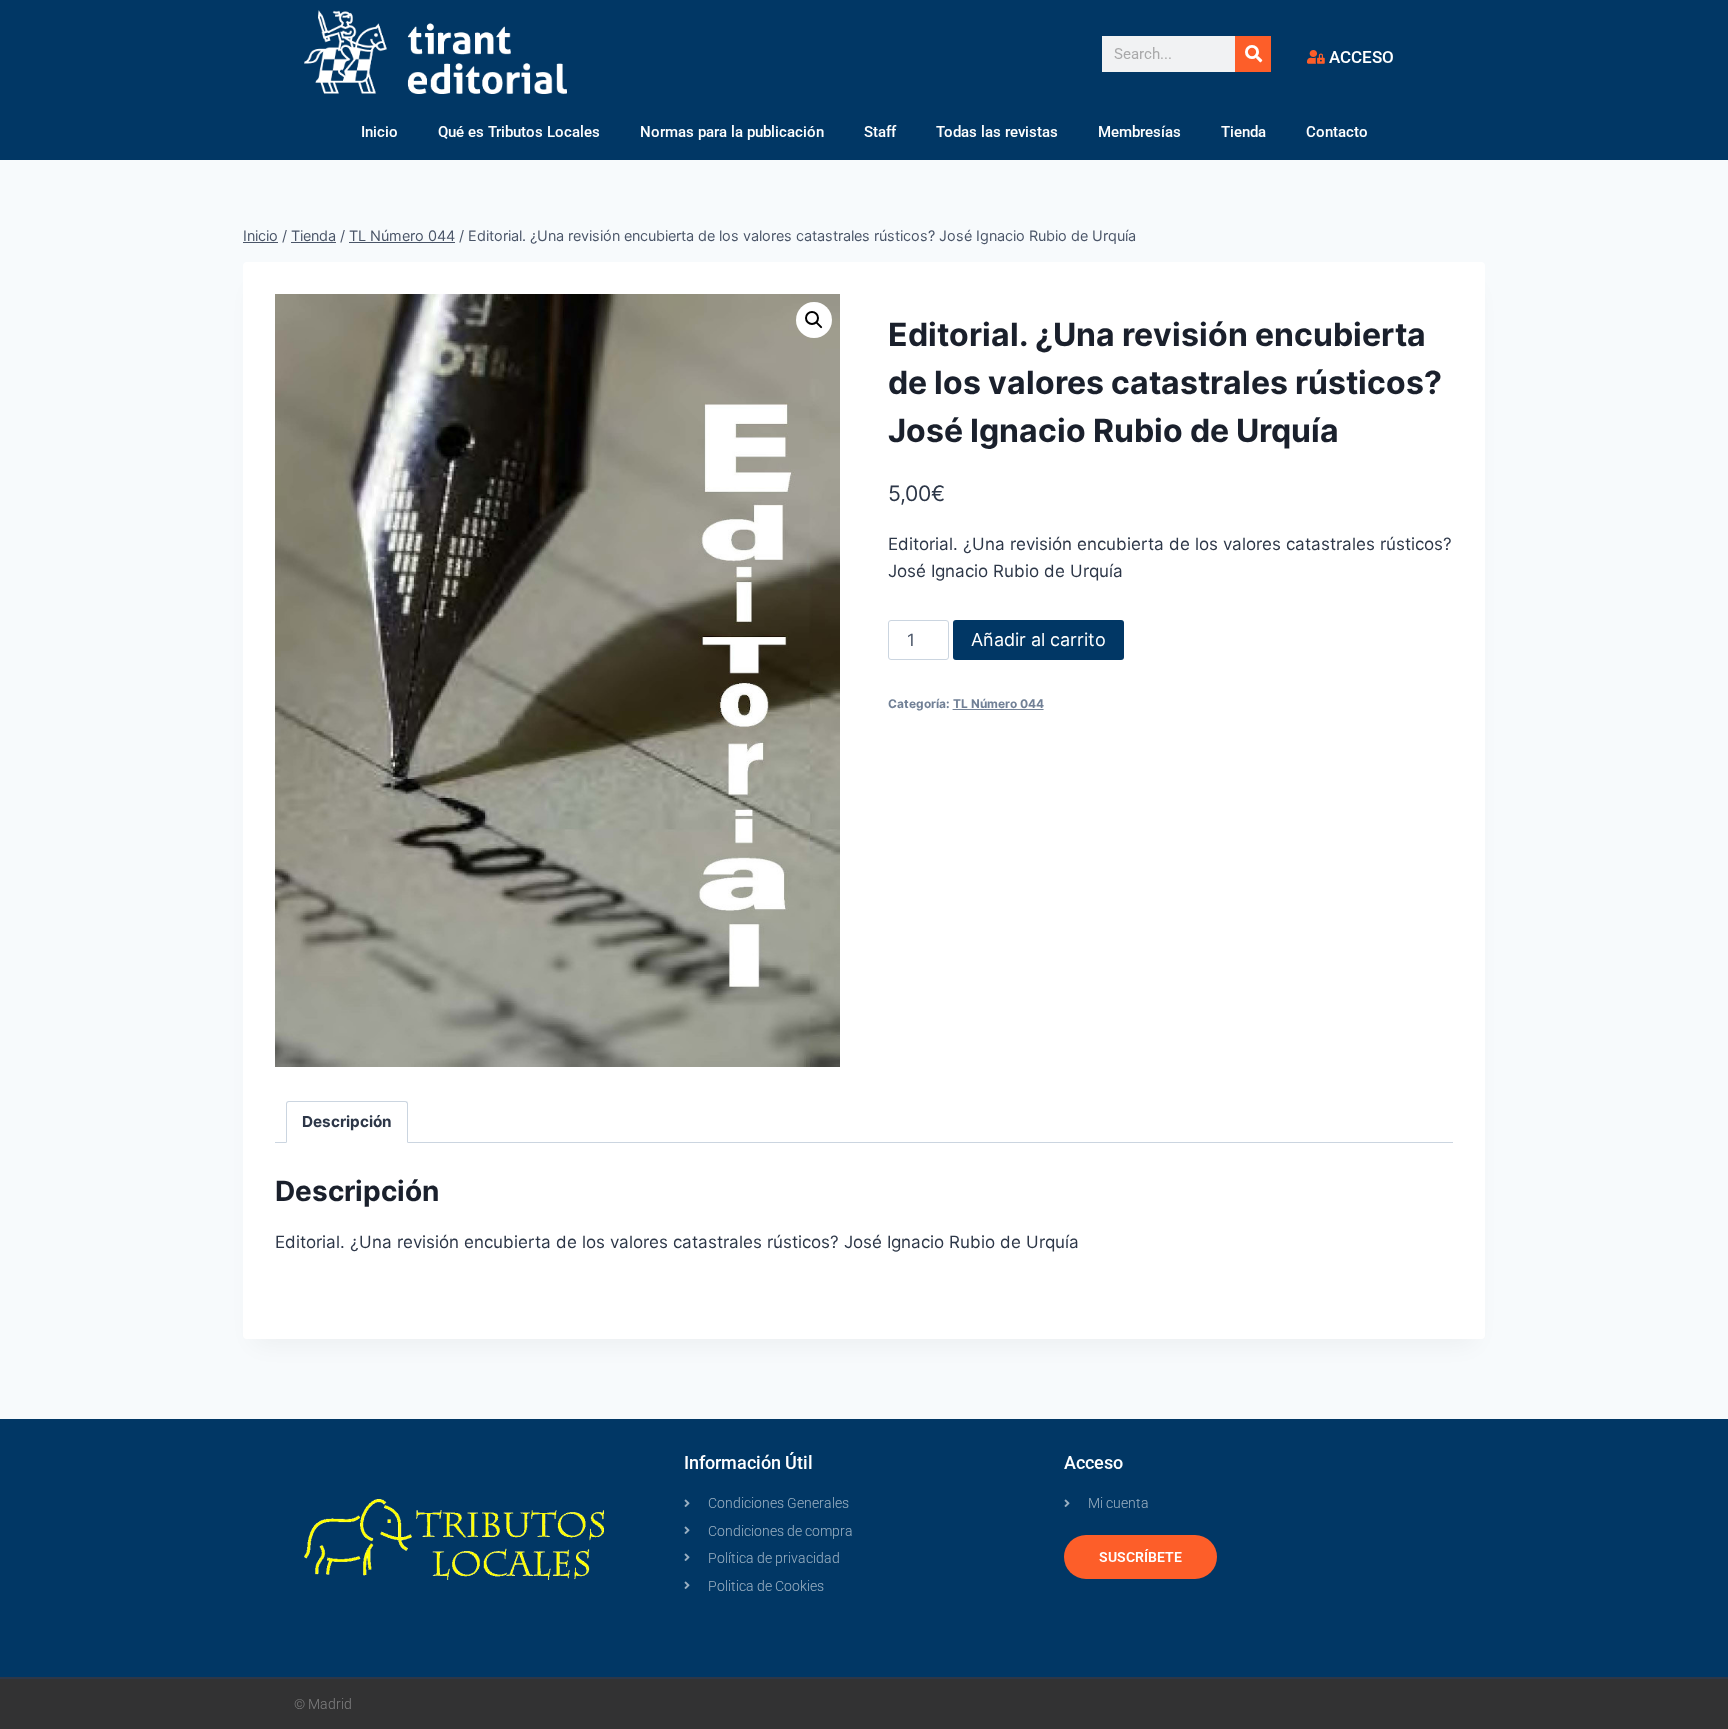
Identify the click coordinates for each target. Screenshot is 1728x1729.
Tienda (1243, 132)
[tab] (347, 1122)
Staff (880, 132)
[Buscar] (1253, 54)
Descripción (347, 1121)
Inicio (379, 132)
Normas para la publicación (732, 132)
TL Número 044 (998, 703)
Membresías (1139, 132)
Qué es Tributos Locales (519, 132)
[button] (814, 320)
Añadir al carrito (1038, 639)
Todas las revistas (997, 132)
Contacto (1337, 132)
